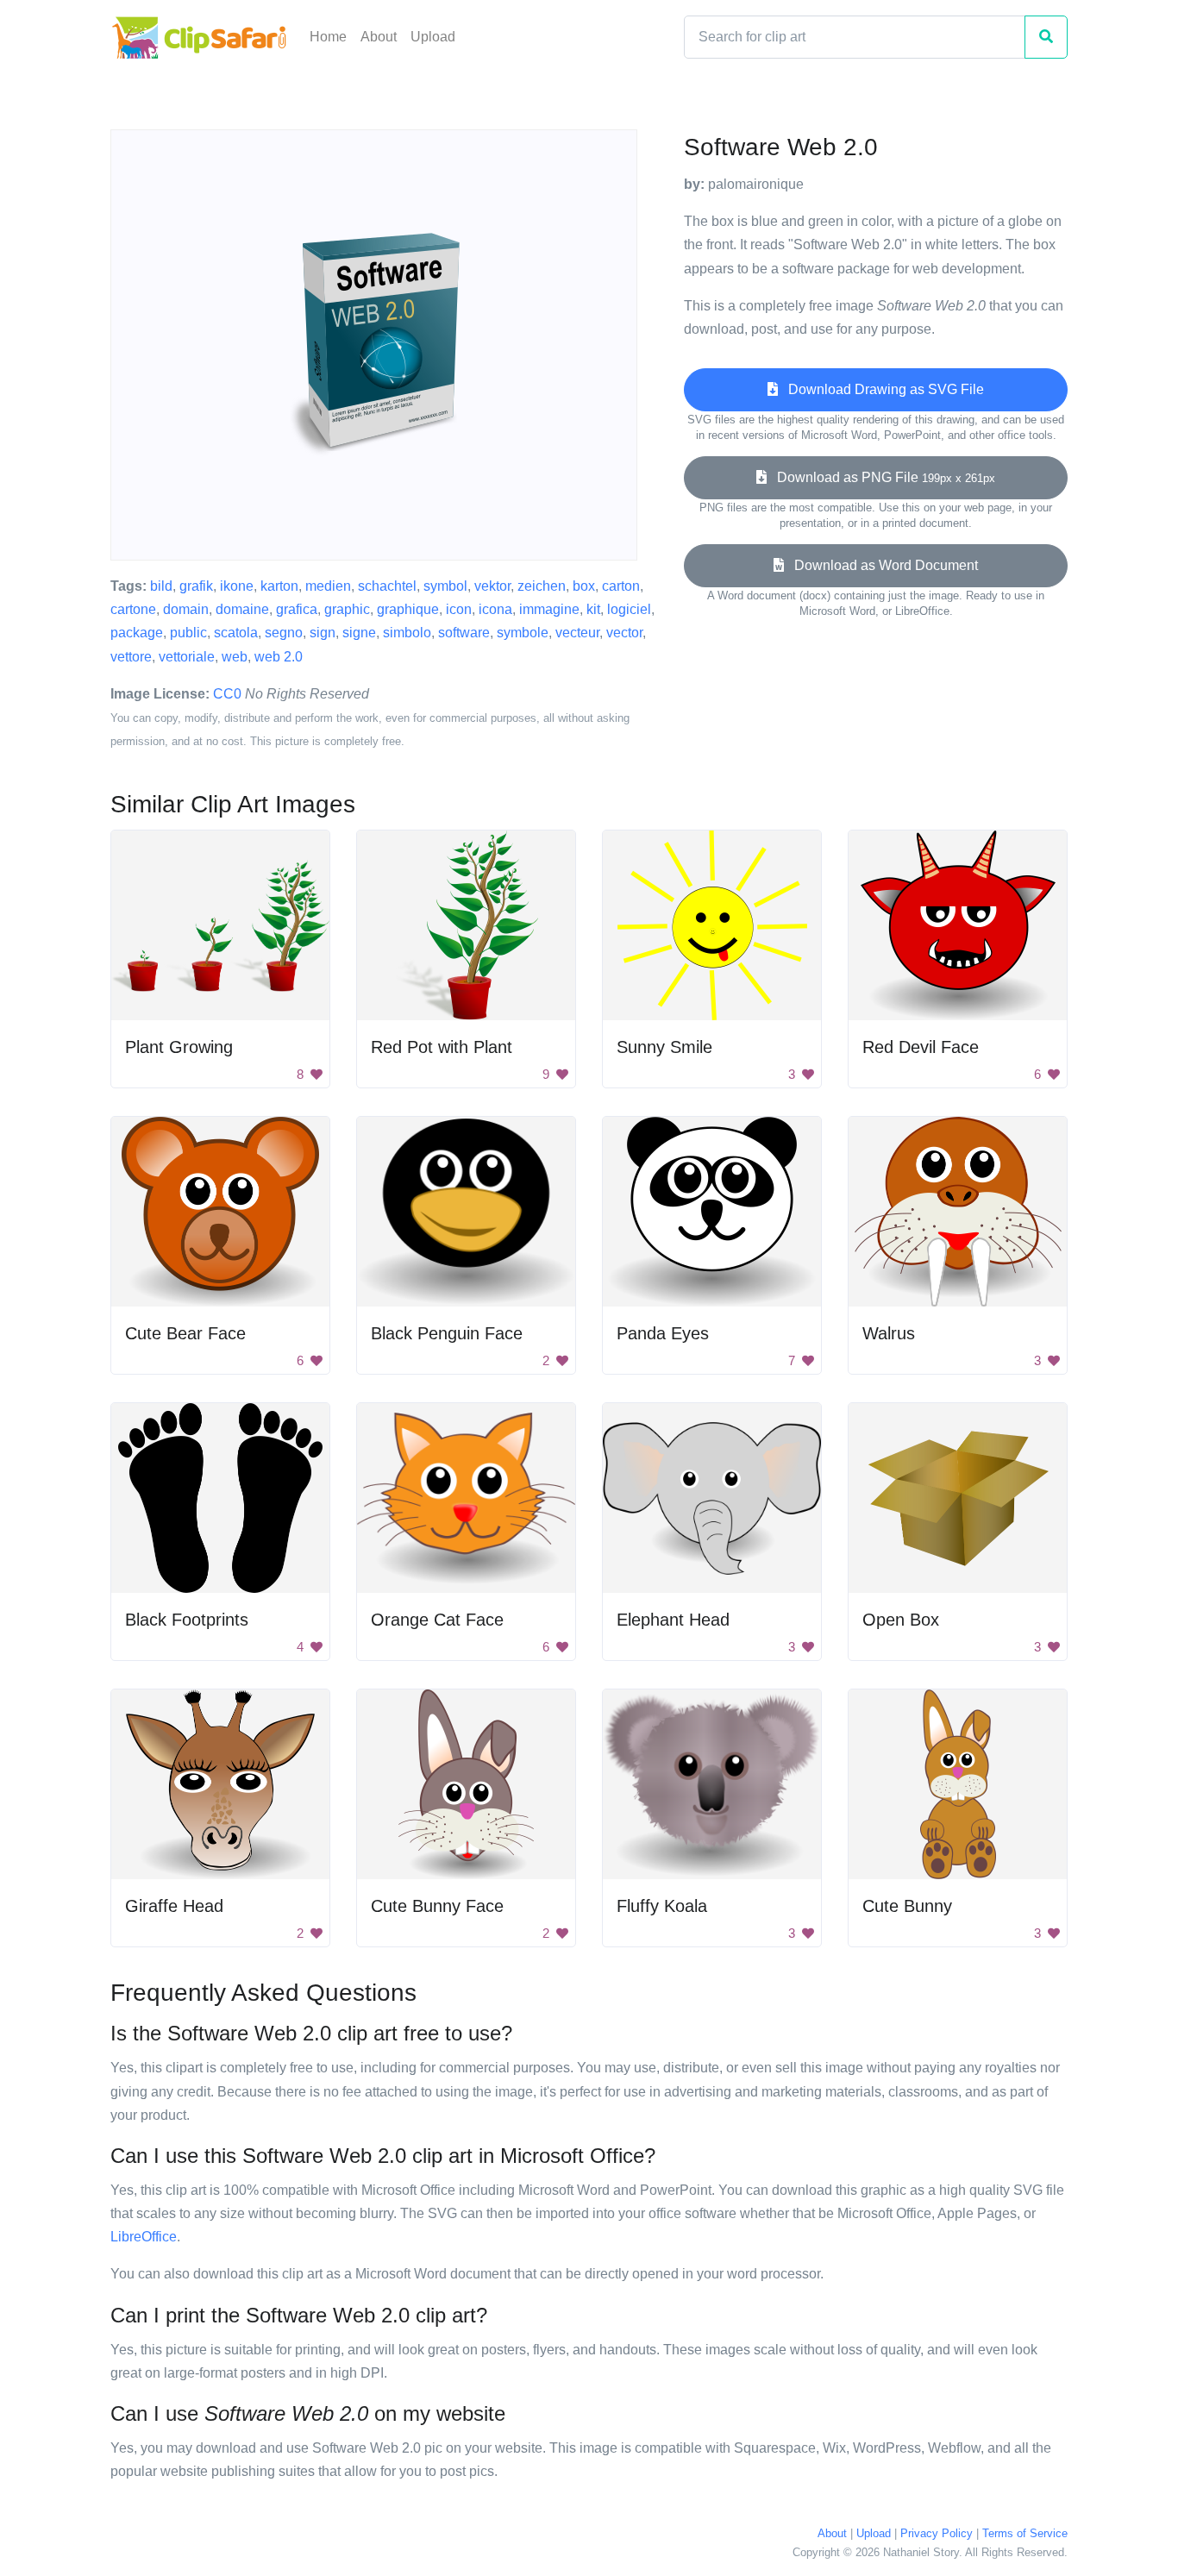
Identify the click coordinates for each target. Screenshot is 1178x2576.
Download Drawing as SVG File (881, 389)
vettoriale (187, 657)
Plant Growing (179, 1047)
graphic (347, 609)
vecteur (577, 633)
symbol (445, 586)
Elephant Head (673, 1620)
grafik (196, 586)
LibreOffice (144, 2237)
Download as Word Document (881, 565)
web (235, 657)
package (137, 633)
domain (186, 609)
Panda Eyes (663, 1333)
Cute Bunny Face (437, 1906)
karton (279, 586)
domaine (242, 609)
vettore (131, 657)
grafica (297, 609)
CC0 (227, 694)
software (464, 633)
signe (359, 633)
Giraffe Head (174, 1906)
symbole (523, 633)
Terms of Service (1025, 2533)
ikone (237, 586)
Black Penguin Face (447, 1333)
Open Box (901, 1620)
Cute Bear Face (185, 1333)
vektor (492, 586)
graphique (408, 609)
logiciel (629, 609)
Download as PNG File (881, 477)
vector (624, 633)
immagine (549, 609)
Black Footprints (187, 1620)
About (379, 37)
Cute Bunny (907, 1906)
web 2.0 (279, 657)
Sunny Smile (664, 1047)
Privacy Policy (937, 2533)
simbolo (407, 633)
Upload (433, 37)
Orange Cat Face (437, 1620)
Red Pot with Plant (442, 1047)
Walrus (889, 1333)
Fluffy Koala (662, 1906)
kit (593, 609)
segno (284, 633)
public (188, 633)
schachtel (387, 586)
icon (459, 609)
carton (621, 586)
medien (328, 586)
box (584, 586)
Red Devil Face (921, 1047)
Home (328, 37)
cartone (133, 609)
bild (161, 586)
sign (323, 633)
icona (495, 609)
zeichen (542, 586)
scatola (236, 633)
